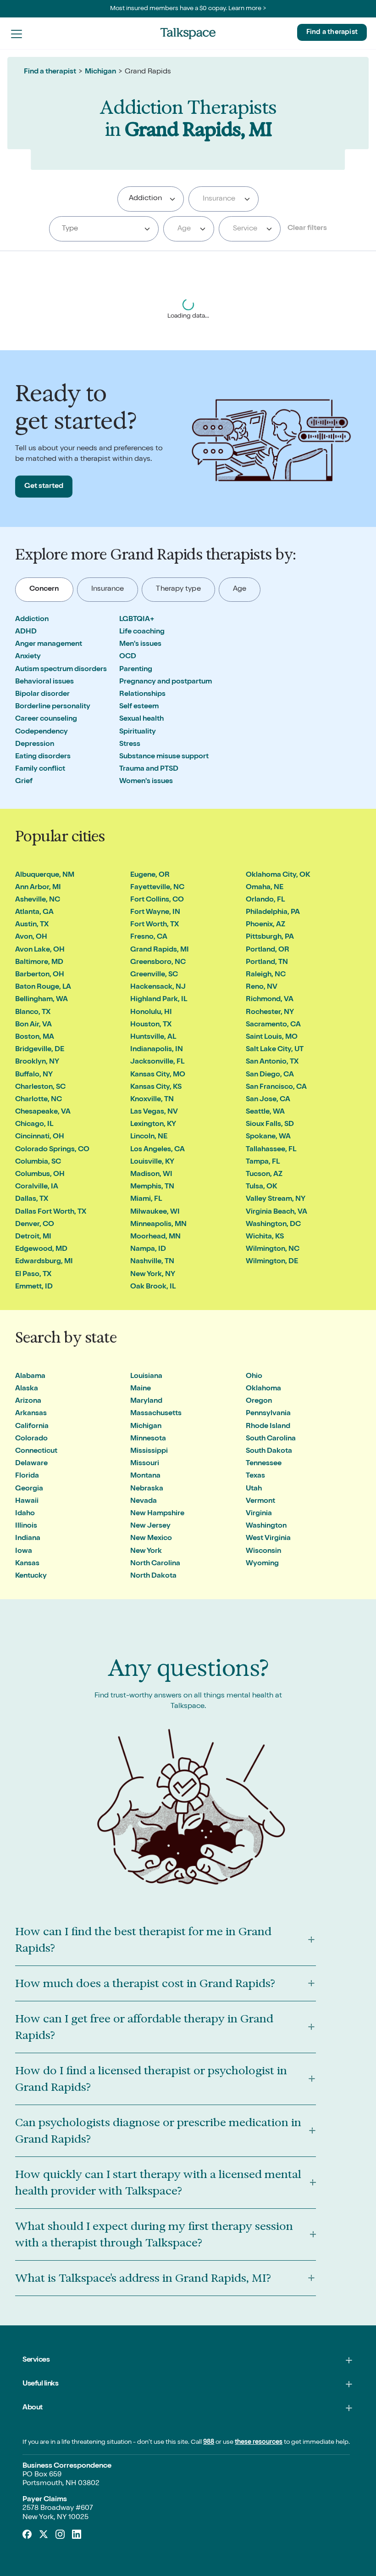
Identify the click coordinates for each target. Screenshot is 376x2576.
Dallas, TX (32, 1199)
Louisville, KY (152, 1162)
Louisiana (146, 1377)
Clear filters (307, 229)
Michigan (100, 72)
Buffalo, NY (34, 1075)
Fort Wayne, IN (155, 913)
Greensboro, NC (158, 963)
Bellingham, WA (41, 1000)
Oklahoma (263, 1389)
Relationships (142, 694)
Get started (44, 487)
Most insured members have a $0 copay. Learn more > (188, 9)
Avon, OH (31, 937)
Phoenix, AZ (265, 925)
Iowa (24, 1551)
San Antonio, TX (272, 1062)
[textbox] (222, 199)
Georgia (29, 1489)
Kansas (27, 1564)
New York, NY (153, 1275)
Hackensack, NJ (158, 987)
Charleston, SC (40, 1087)
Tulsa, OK (261, 1187)
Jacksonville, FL (157, 1062)
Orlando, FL (265, 900)
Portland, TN (267, 963)
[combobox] (151, 199)
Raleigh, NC (266, 975)
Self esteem (139, 707)
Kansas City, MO (158, 1075)
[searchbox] (169, 199)
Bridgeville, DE (40, 1050)
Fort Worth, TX (155, 925)
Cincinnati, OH (40, 1137)
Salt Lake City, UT (275, 1050)
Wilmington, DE (272, 1262)
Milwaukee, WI (155, 1212)
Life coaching (142, 632)
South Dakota (269, 1451)
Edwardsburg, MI (44, 1262)
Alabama (30, 1377)
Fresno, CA (149, 937)
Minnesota (148, 1439)
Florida (27, 1476)
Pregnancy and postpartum (166, 682)
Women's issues (146, 782)
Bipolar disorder (42, 694)
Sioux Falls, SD (270, 1125)
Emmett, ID (34, 1287)
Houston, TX (151, 1025)
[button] (17, 34)
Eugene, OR (150, 875)
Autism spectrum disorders (61, 670)
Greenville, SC (154, 975)
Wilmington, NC (273, 1249)
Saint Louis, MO (272, 1037)
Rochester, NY (270, 1013)
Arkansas (31, 1414)
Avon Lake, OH (40, 950)
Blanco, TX (33, 1013)
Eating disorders (43, 757)
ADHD (26, 632)
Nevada (144, 1501)
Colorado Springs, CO (52, 1150)
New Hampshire (157, 1514)
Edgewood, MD (41, 1249)
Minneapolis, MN (158, 1225)
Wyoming (262, 1564)
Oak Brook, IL (153, 1287)
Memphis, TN (152, 1187)
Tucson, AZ (264, 1175)
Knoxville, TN (152, 1100)
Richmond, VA (270, 1000)
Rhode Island (268, 1427)
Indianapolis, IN (157, 1050)
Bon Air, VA (33, 1025)
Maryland (146, 1401)
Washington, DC (273, 1225)
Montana (145, 1476)
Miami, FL (146, 1199)
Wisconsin (263, 1551)
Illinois (26, 1526)
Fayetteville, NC (157, 888)
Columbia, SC (38, 1162)
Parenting (136, 670)
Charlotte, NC (39, 1100)
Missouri (145, 1464)
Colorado (31, 1439)
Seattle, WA (265, 1112)
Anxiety (28, 657)
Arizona (28, 1401)
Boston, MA (35, 1037)
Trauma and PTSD (149, 769)
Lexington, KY (153, 1125)
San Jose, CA (268, 1100)
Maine (141, 1389)
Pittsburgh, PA (270, 937)
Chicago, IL (34, 1125)
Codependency (41, 732)
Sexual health (141, 719)
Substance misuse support (164, 757)
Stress (130, 745)
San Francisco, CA (276, 1087)
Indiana (28, 1539)
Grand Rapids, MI (160, 950)
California (32, 1427)
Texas (255, 1476)
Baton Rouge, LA (43, 987)
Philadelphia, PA (273, 913)
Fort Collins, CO (157, 900)
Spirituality (138, 732)
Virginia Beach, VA (276, 1212)
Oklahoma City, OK (278, 875)
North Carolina (155, 1564)
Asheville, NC (38, 900)
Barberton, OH (40, 975)
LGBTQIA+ (137, 620)
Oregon (259, 1401)
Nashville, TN (152, 1262)
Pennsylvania (268, 1414)
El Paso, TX (33, 1275)
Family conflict (40, 769)
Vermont (260, 1501)
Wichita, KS (265, 1237)
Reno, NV (262, 987)
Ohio (254, 1377)
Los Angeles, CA (158, 1150)
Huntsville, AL (153, 1037)
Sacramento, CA (273, 1025)
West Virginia (268, 1539)
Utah (254, 1489)
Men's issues (140, 644)
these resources (259, 2442)
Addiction (32, 620)
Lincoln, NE (149, 1137)
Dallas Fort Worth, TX (51, 1212)
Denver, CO (35, 1225)
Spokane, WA (268, 1137)
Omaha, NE (265, 888)
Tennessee (264, 1464)
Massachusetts (156, 1414)
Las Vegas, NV (154, 1112)
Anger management (49, 644)
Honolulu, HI (151, 1013)
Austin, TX (32, 925)
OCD (128, 657)
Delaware (31, 1464)
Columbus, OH (40, 1175)
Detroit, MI (33, 1237)
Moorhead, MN (155, 1237)
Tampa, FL (263, 1162)
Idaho (25, 1514)
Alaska (27, 1389)
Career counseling (46, 719)
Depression (35, 745)
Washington (266, 1526)
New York (146, 1551)
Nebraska (147, 1489)
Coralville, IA (37, 1187)
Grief (24, 782)
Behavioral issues (44, 682)
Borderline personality (53, 707)
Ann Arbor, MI (38, 888)
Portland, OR (268, 950)
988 (209, 2442)
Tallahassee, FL (271, 1150)
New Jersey (150, 1526)
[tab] (44, 590)
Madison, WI (151, 1175)
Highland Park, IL (159, 1000)
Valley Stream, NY (276, 1199)
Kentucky (31, 1576)
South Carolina (271, 1439)
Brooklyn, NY (37, 1062)
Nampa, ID (148, 1249)
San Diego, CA (270, 1075)
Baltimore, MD (39, 963)
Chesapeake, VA (43, 1112)
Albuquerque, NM (45, 875)
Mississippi (149, 1451)
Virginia (259, 1514)
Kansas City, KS (156, 1087)
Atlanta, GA (34, 913)
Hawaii (27, 1501)
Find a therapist (332, 32)
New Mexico (151, 1539)
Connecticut (36, 1451)
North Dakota (153, 1576)
